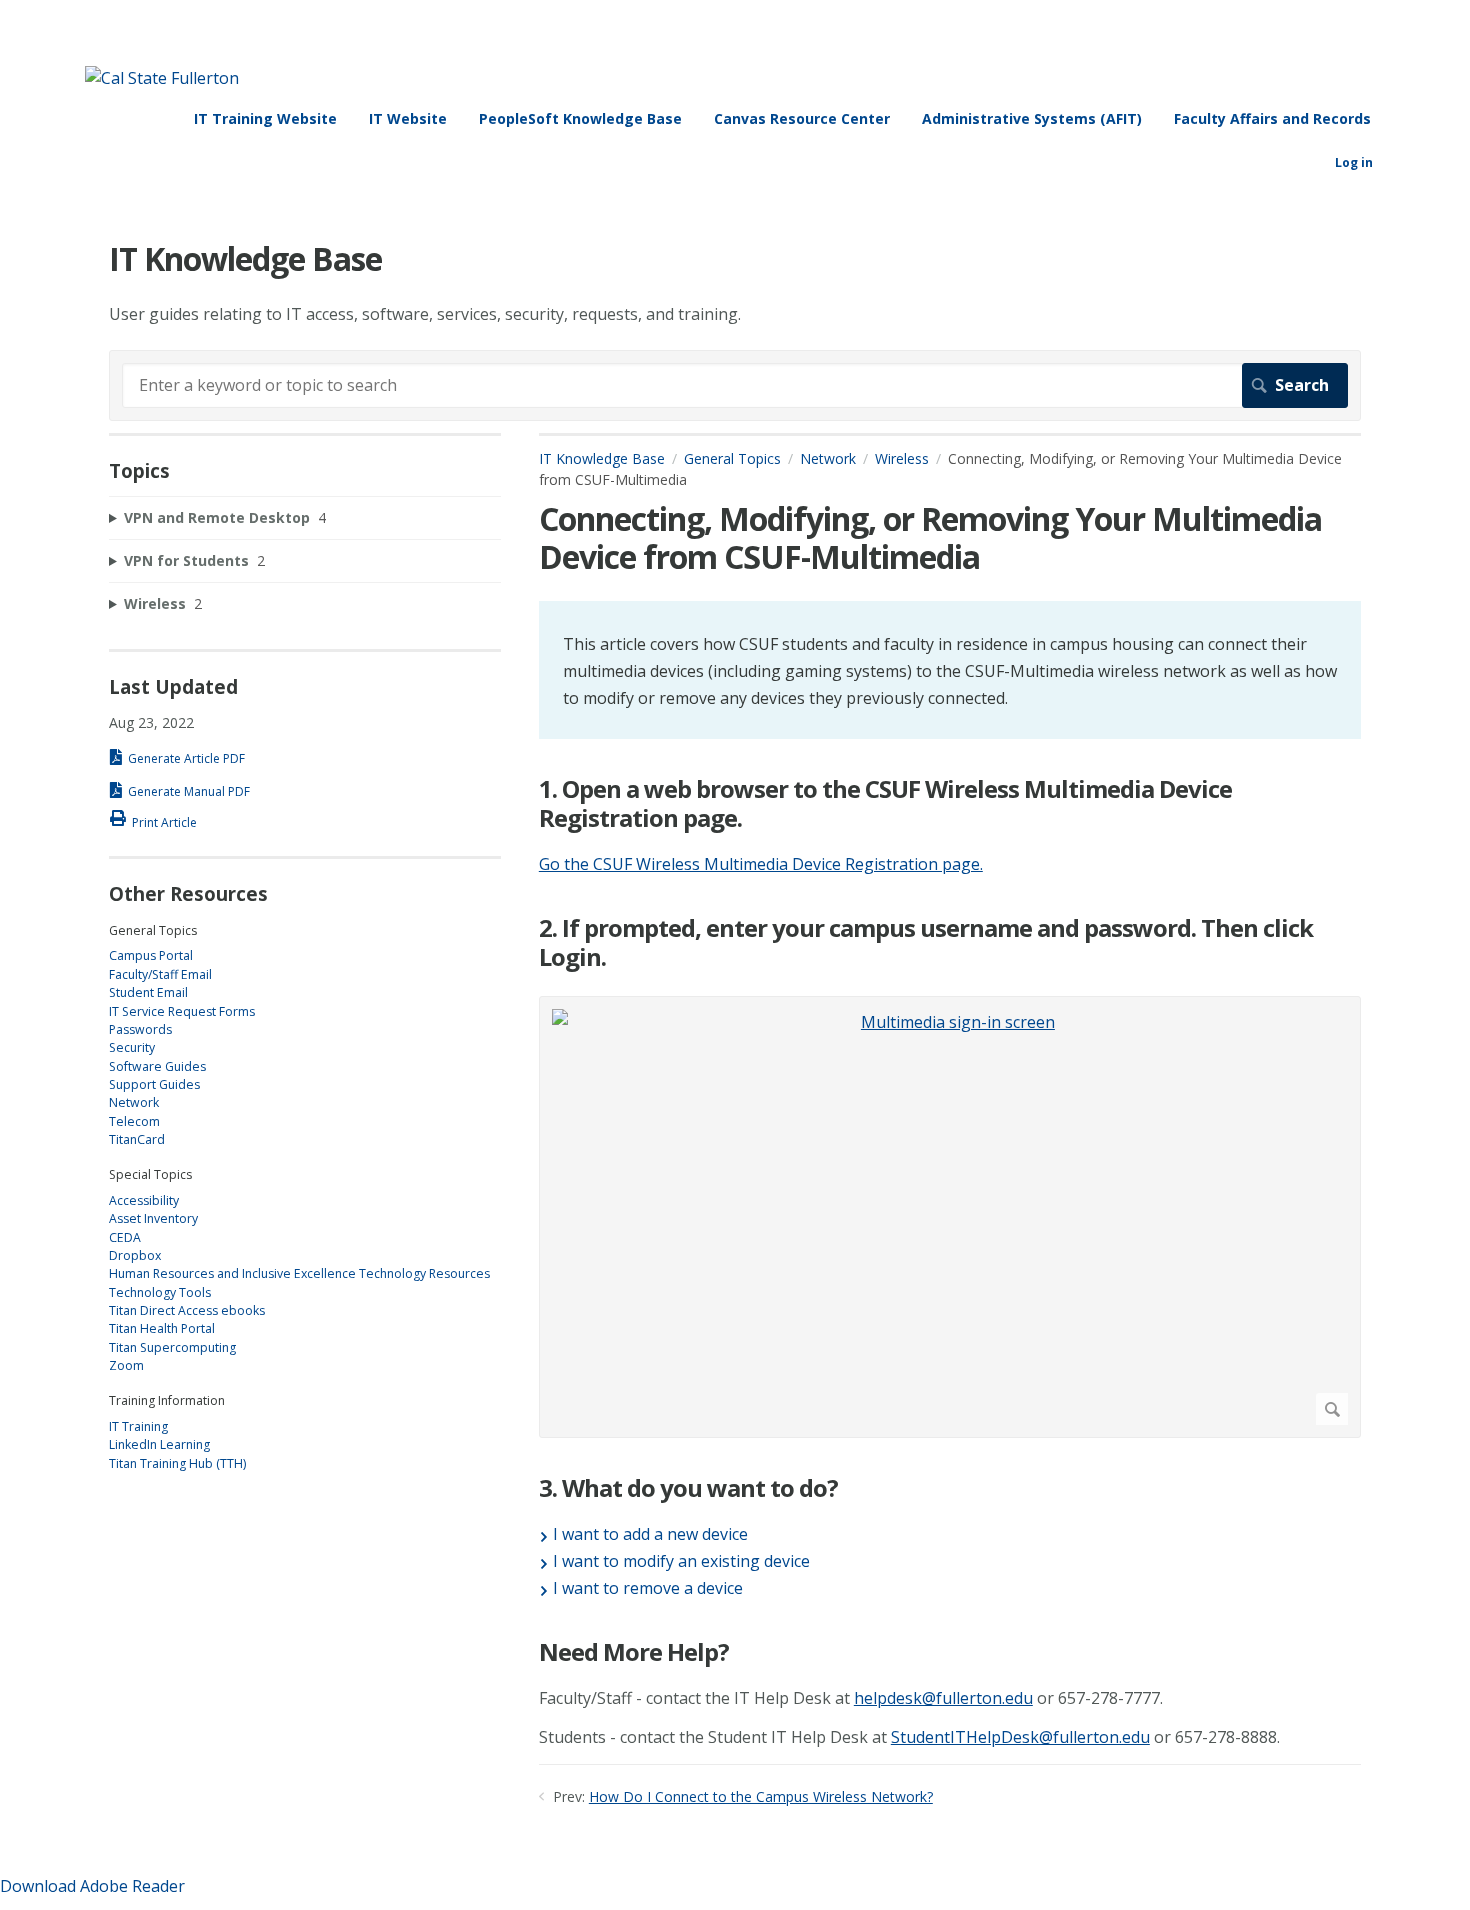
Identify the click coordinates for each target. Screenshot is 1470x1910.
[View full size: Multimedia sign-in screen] (950, 1217)
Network (828, 458)
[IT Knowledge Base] (162, 78)
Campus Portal (151, 955)
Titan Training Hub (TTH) (177, 1463)
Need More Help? (634, 1652)
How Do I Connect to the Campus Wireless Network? (761, 1796)
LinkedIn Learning (159, 1444)
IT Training (138, 1426)
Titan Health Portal (162, 1328)
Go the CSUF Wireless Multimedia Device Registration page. (761, 864)
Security (132, 1047)
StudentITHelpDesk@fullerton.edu (1020, 1737)
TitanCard (137, 1139)
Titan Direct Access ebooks (187, 1310)
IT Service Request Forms (182, 1011)
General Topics (732, 458)
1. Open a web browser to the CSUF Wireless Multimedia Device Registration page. (885, 804)
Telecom (134, 1121)
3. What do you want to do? (688, 1488)
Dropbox (135, 1255)
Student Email (148, 992)
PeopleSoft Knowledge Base (580, 118)
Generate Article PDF (186, 758)
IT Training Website (265, 118)
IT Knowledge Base (602, 458)
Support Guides (154, 1084)
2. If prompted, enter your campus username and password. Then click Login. (926, 943)
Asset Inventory (153, 1218)
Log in (1354, 162)
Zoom (126, 1365)
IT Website (408, 118)
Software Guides (157, 1066)
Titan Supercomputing (172, 1347)
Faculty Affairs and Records (1272, 118)
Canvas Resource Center (802, 118)
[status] (950, 670)
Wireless (902, 458)
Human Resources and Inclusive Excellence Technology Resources (299, 1273)
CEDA (125, 1237)
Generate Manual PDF (189, 791)
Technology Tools (160, 1292)
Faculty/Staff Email (160, 974)
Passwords (140, 1029)
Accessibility (144, 1200)
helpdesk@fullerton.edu (943, 1698)
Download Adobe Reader (92, 1886)
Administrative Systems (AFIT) (1032, 118)
